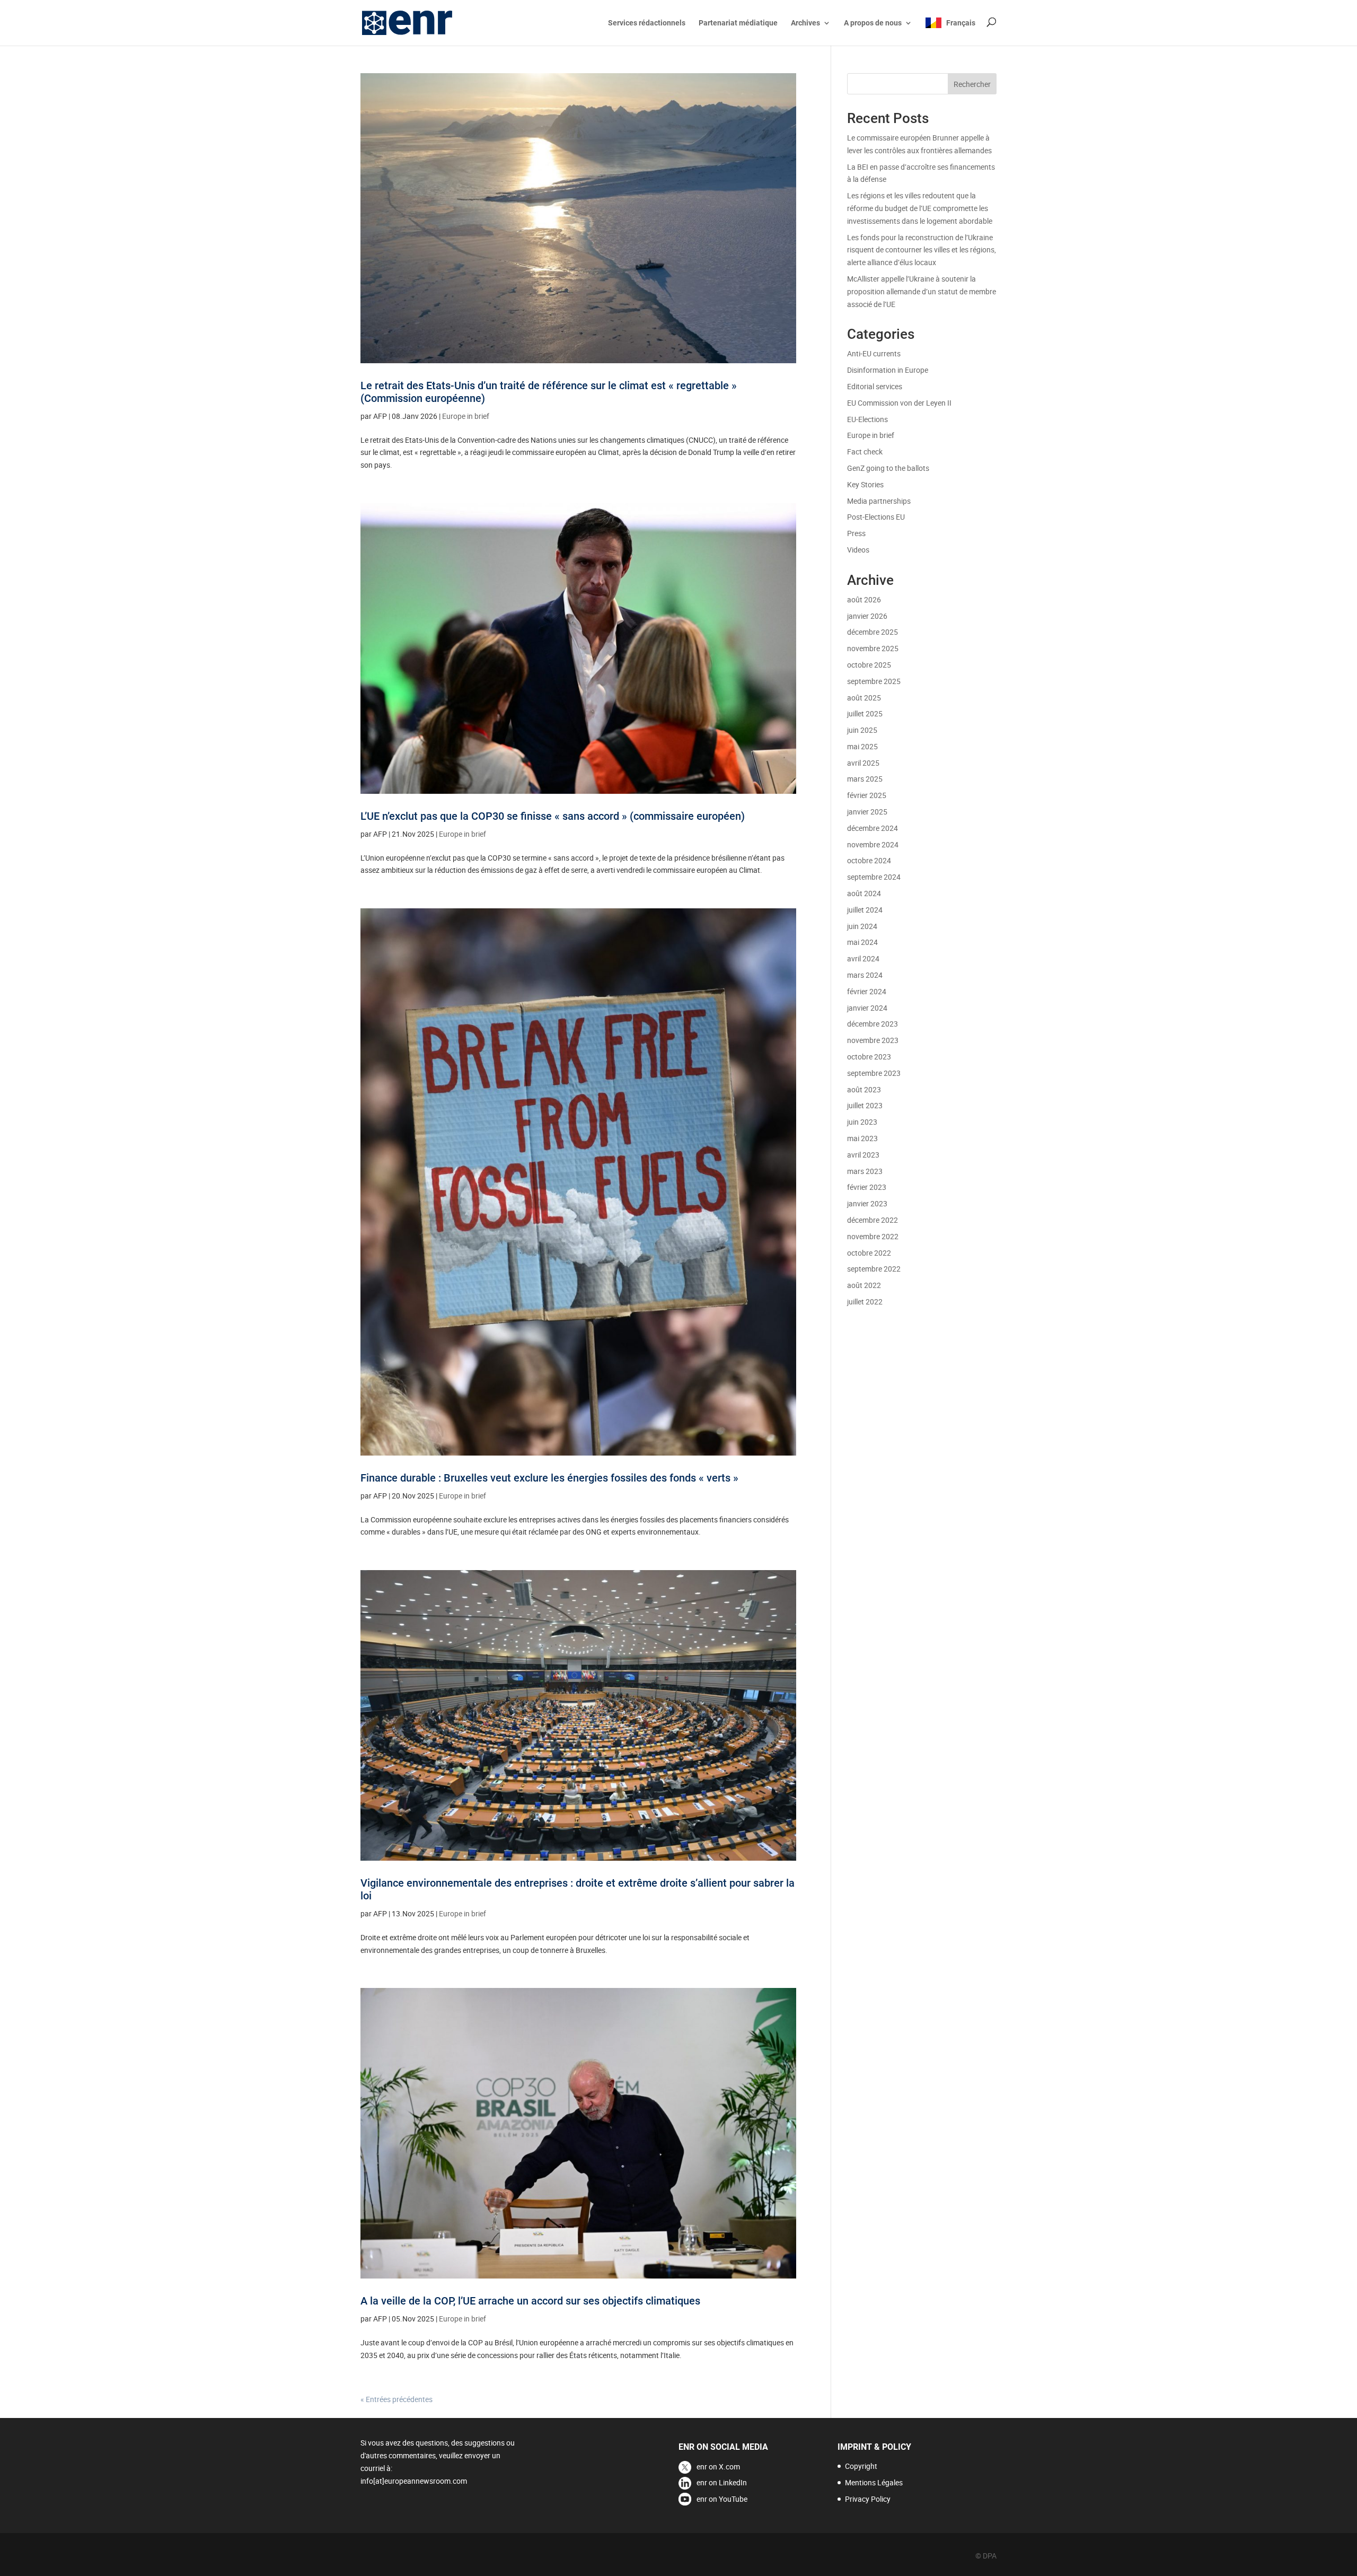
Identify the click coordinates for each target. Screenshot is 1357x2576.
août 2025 (864, 698)
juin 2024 (862, 926)
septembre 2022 (874, 1269)
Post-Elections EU (876, 517)
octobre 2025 (869, 665)
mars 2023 (865, 1171)
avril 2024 (863, 958)
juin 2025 (862, 730)
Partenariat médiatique (738, 23)
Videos (858, 550)
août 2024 (864, 893)
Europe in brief (466, 416)
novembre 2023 (873, 1040)
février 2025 (867, 795)
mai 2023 (862, 1138)
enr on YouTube (722, 2499)
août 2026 (864, 599)
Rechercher (972, 84)
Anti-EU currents (874, 353)
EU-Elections (867, 419)
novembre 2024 (873, 844)
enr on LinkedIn (722, 2482)
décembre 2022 (873, 1220)
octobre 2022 (869, 1253)
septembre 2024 (874, 877)
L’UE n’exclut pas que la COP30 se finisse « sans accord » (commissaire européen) (553, 816)
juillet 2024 (865, 910)
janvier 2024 (867, 1008)
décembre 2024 (873, 828)
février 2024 (867, 991)
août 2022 (864, 1285)
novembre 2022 (873, 1236)
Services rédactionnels (647, 23)
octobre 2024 (869, 860)
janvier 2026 (867, 616)
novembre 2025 (873, 648)
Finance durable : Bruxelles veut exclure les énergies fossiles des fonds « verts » (549, 1478)
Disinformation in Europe (888, 370)
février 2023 (867, 1187)
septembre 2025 (874, 681)
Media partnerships (879, 501)
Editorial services (875, 386)
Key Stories (865, 484)
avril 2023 (863, 1155)
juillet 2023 (865, 1105)
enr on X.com (718, 2467)
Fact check (865, 452)
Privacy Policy (868, 2499)
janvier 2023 (867, 1203)
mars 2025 (865, 779)
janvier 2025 (867, 812)
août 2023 (864, 1089)
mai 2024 (862, 942)
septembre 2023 (874, 1073)
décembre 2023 (873, 1024)
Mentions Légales (874, 2482)
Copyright (861, 2466)
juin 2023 (862, 1122)
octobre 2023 (869, 1057)
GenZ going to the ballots (888, 468)
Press (856, 533)
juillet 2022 (865, 1302)
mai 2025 (862, 746)
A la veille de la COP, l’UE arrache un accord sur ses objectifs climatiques (530, 2301)
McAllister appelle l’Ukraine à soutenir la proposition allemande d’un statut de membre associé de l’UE (922, 291)
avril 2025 (863, 763)
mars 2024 (865, 975)
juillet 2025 (865, 713)
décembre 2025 (873, 632)
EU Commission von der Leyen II (899, 403)
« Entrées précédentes (396, 2399)
